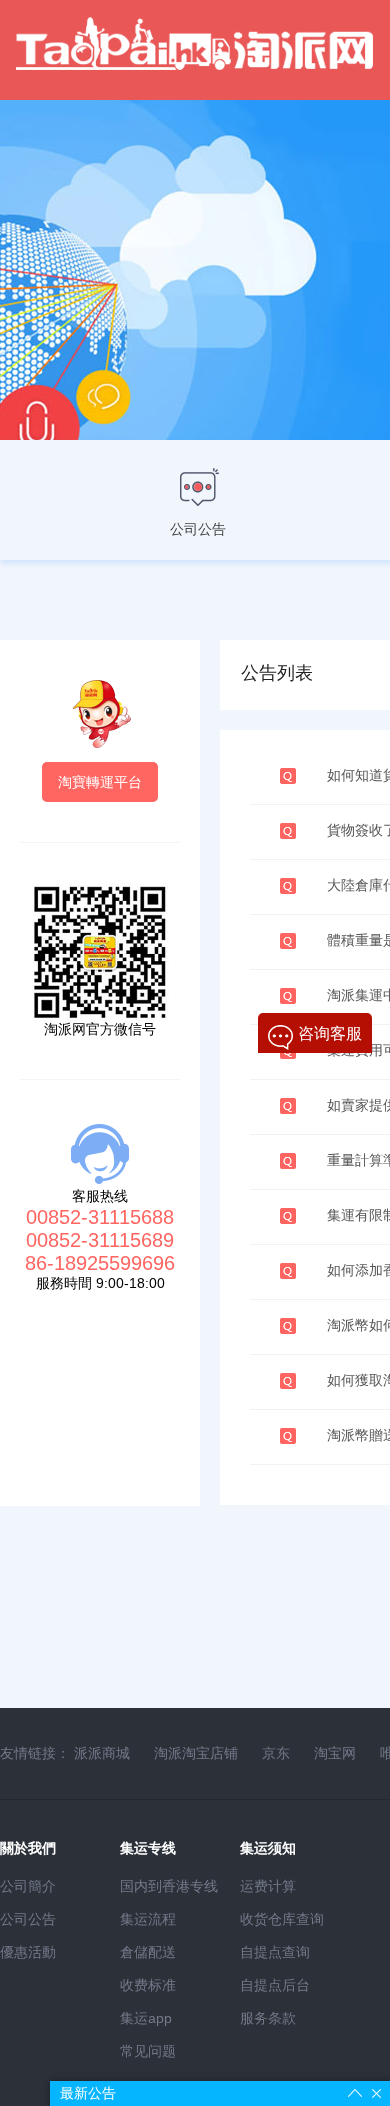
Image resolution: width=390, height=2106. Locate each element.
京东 (276, 1753)
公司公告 (28, 1919)
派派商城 (102, 1753)
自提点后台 (275, 1985)
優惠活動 (28, 1952)
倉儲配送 (148, 1952)
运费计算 (268, 1886)
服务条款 (268, 2018)
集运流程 (148, 1919)
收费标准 (148, 1985)
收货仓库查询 (282, 1919)
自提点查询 (275, 1952)
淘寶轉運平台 (100, 782)
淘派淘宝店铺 (196, 1753)
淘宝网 (335, 1753)
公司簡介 (28, 1886)
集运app (146, 2018)
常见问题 (148, 2051)
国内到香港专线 (169, 1886)
